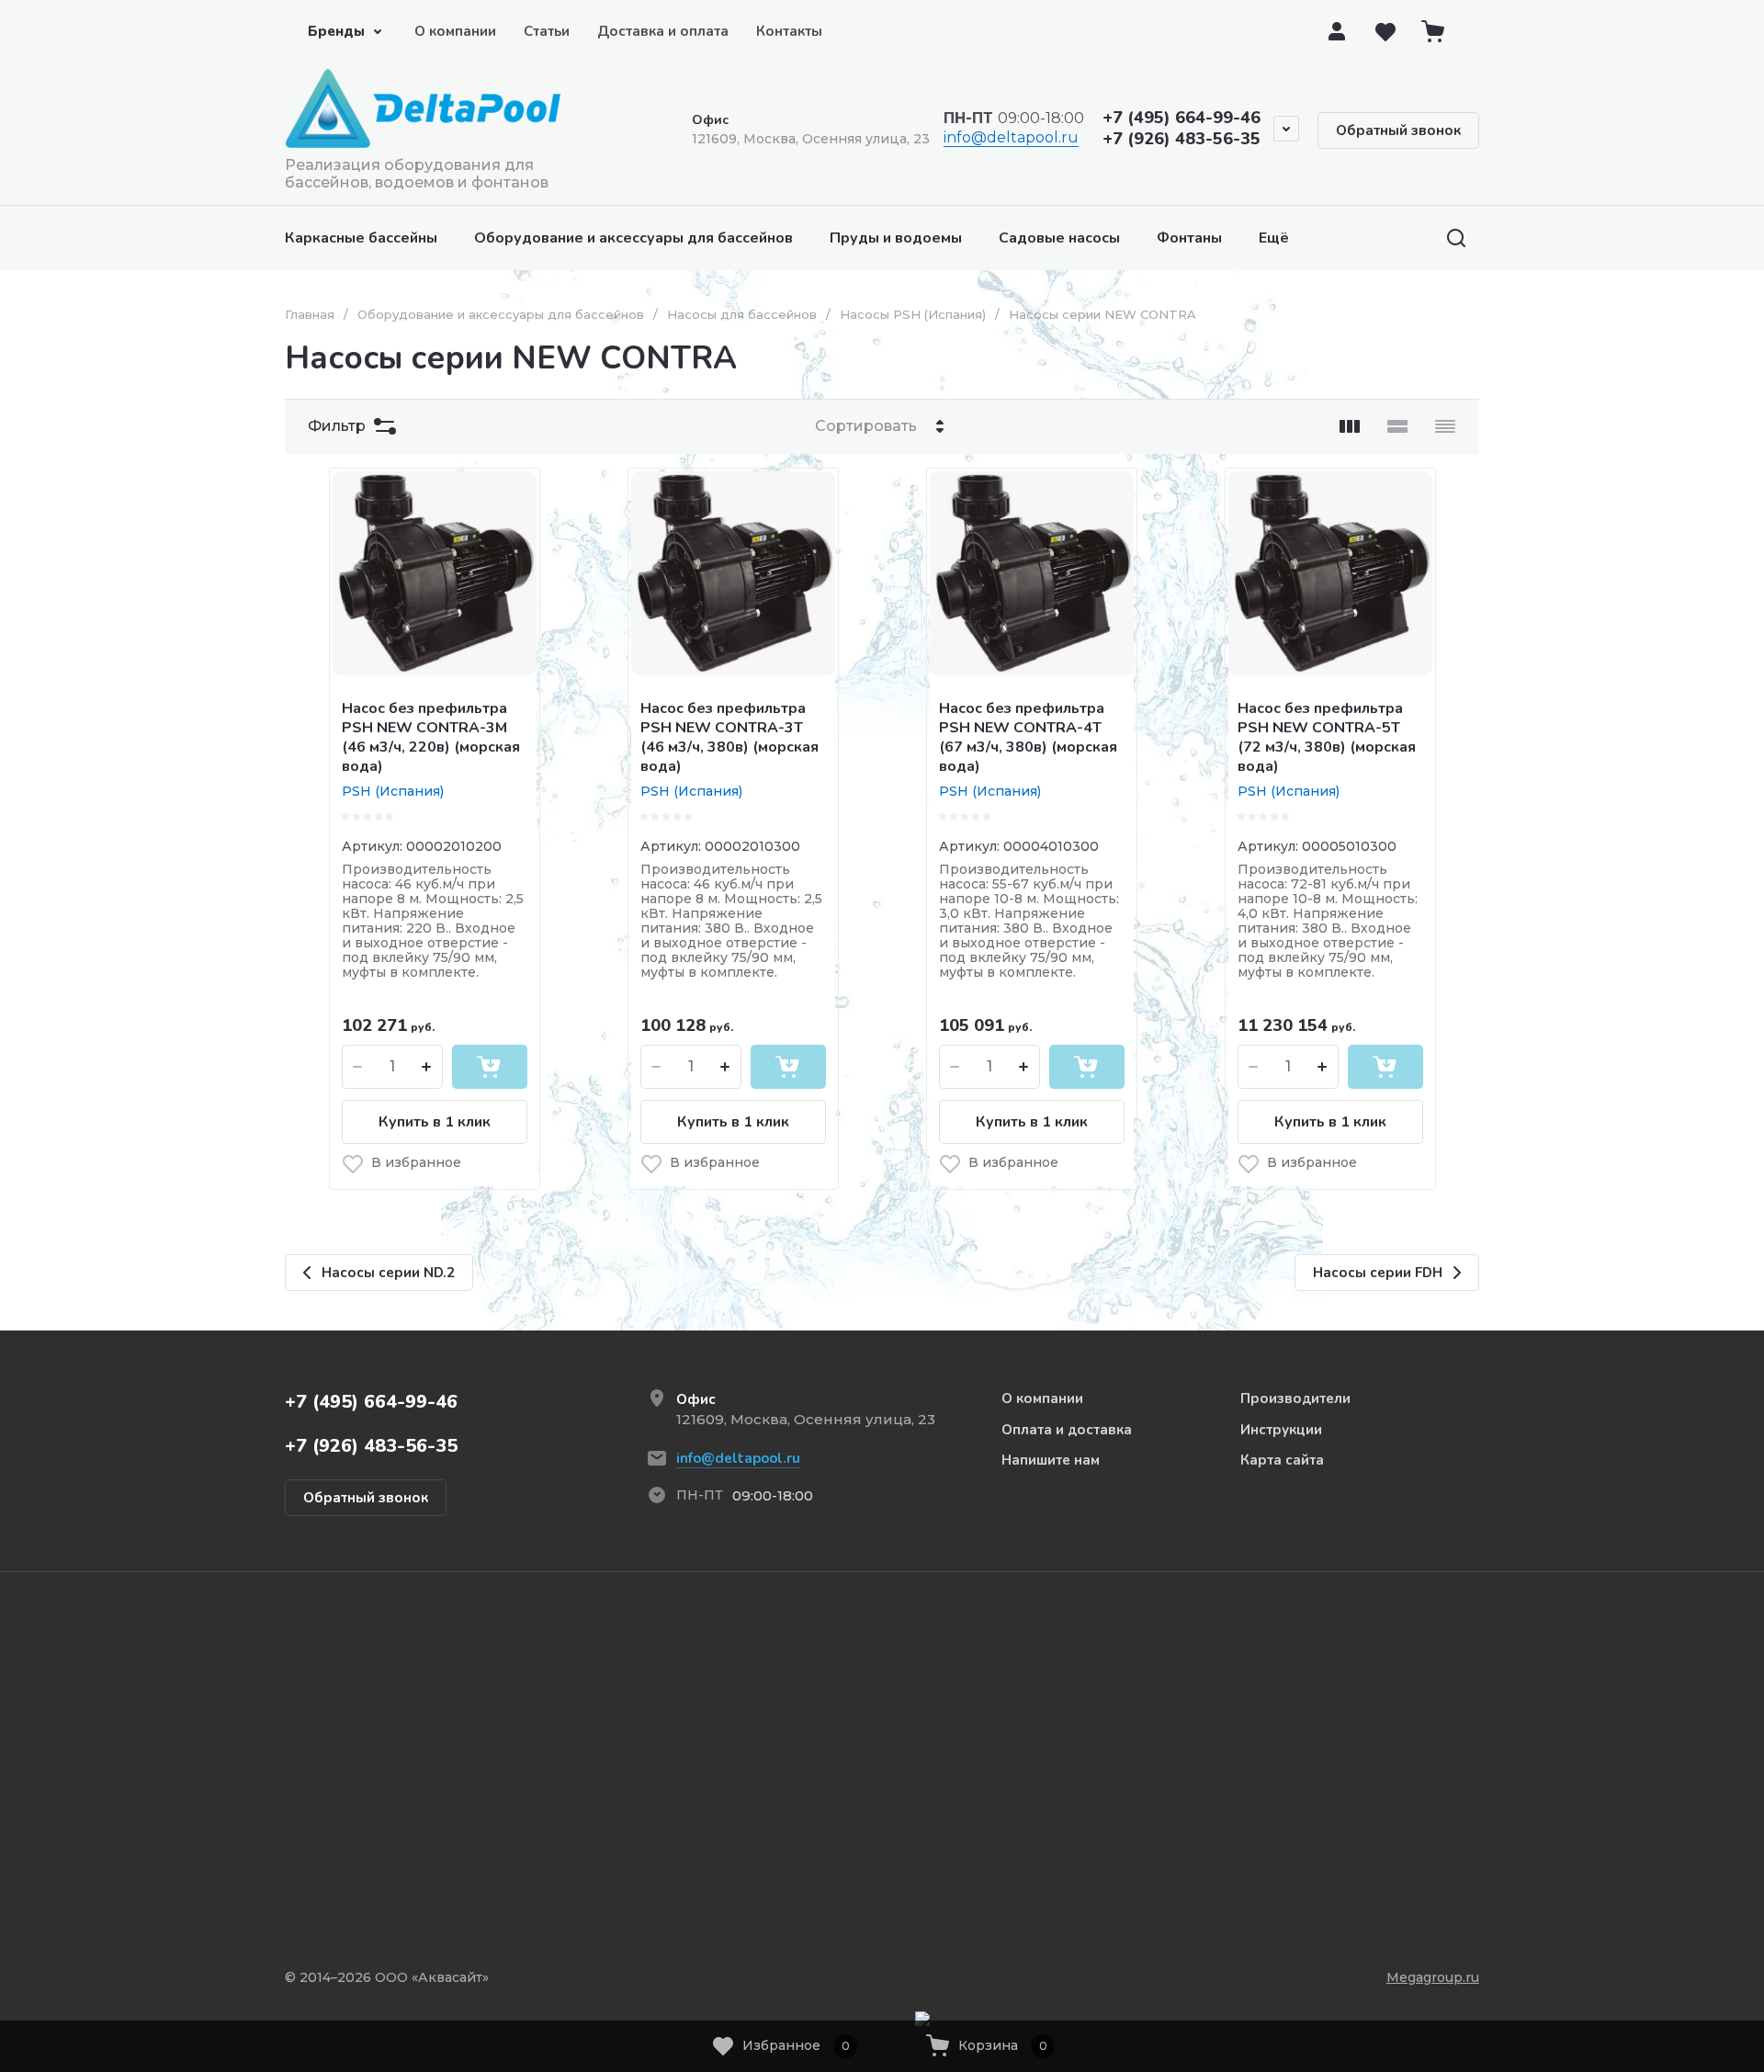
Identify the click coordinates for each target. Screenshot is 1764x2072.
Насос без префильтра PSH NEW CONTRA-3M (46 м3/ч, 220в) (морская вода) (431, 737)
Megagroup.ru (1433, 1977)
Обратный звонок (1398, 130)
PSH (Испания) (393, 791)
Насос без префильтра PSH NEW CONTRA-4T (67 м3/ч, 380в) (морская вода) (1028, 737)
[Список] (1397, 426)
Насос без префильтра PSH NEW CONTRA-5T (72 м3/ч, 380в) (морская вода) (1327, 737)
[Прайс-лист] (1445, 426)
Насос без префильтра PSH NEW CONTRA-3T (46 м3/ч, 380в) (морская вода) (729, 737)
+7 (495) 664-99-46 (1182, 118)
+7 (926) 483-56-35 (1182, 139)
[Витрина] (1350, 426)
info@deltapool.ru (1011, 137)
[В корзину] (490, 1067)
